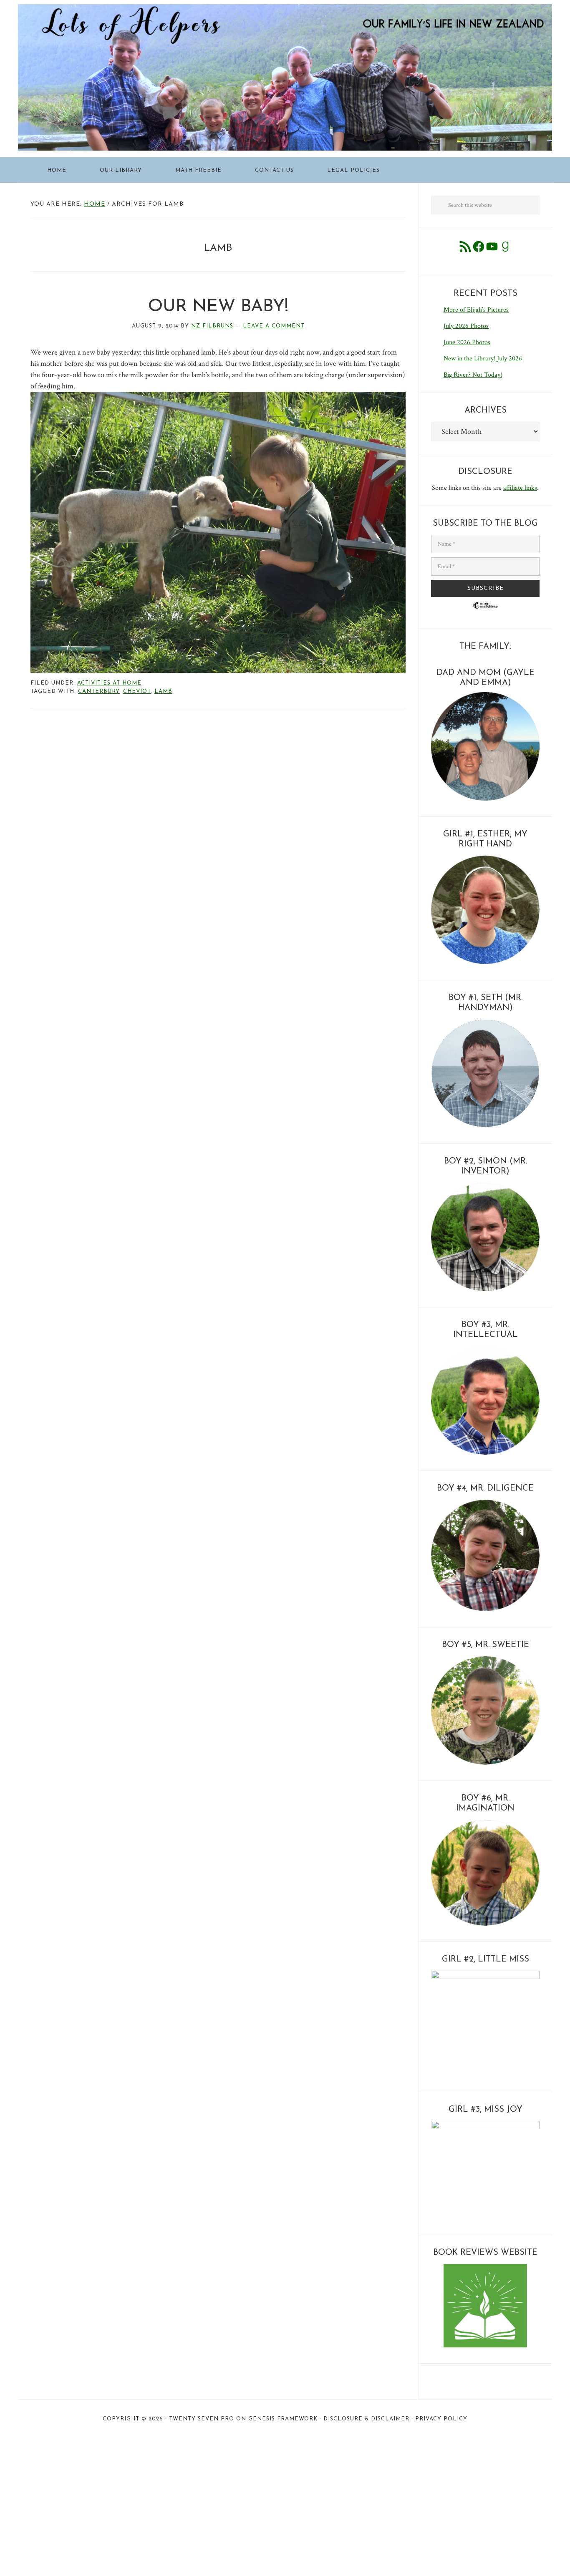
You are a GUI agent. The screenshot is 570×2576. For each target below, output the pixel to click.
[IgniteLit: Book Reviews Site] (485, 2346)
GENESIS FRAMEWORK (283, 2419)
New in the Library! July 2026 (483, 359)
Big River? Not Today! (473, 375)
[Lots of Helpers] (285, 10)
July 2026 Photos (466, 326)
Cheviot (137, 691)
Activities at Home (109, 683)
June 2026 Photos (467, 342)
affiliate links (520, 488)
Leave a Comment (274, 326)
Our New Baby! (218, 307)
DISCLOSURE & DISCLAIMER (366, 2419)
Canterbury (99, 691)
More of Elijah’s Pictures (476, 310)
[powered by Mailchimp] (485, 612)
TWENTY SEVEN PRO (202, 2419)
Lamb (163, 691)
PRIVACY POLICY (441, 2419)
